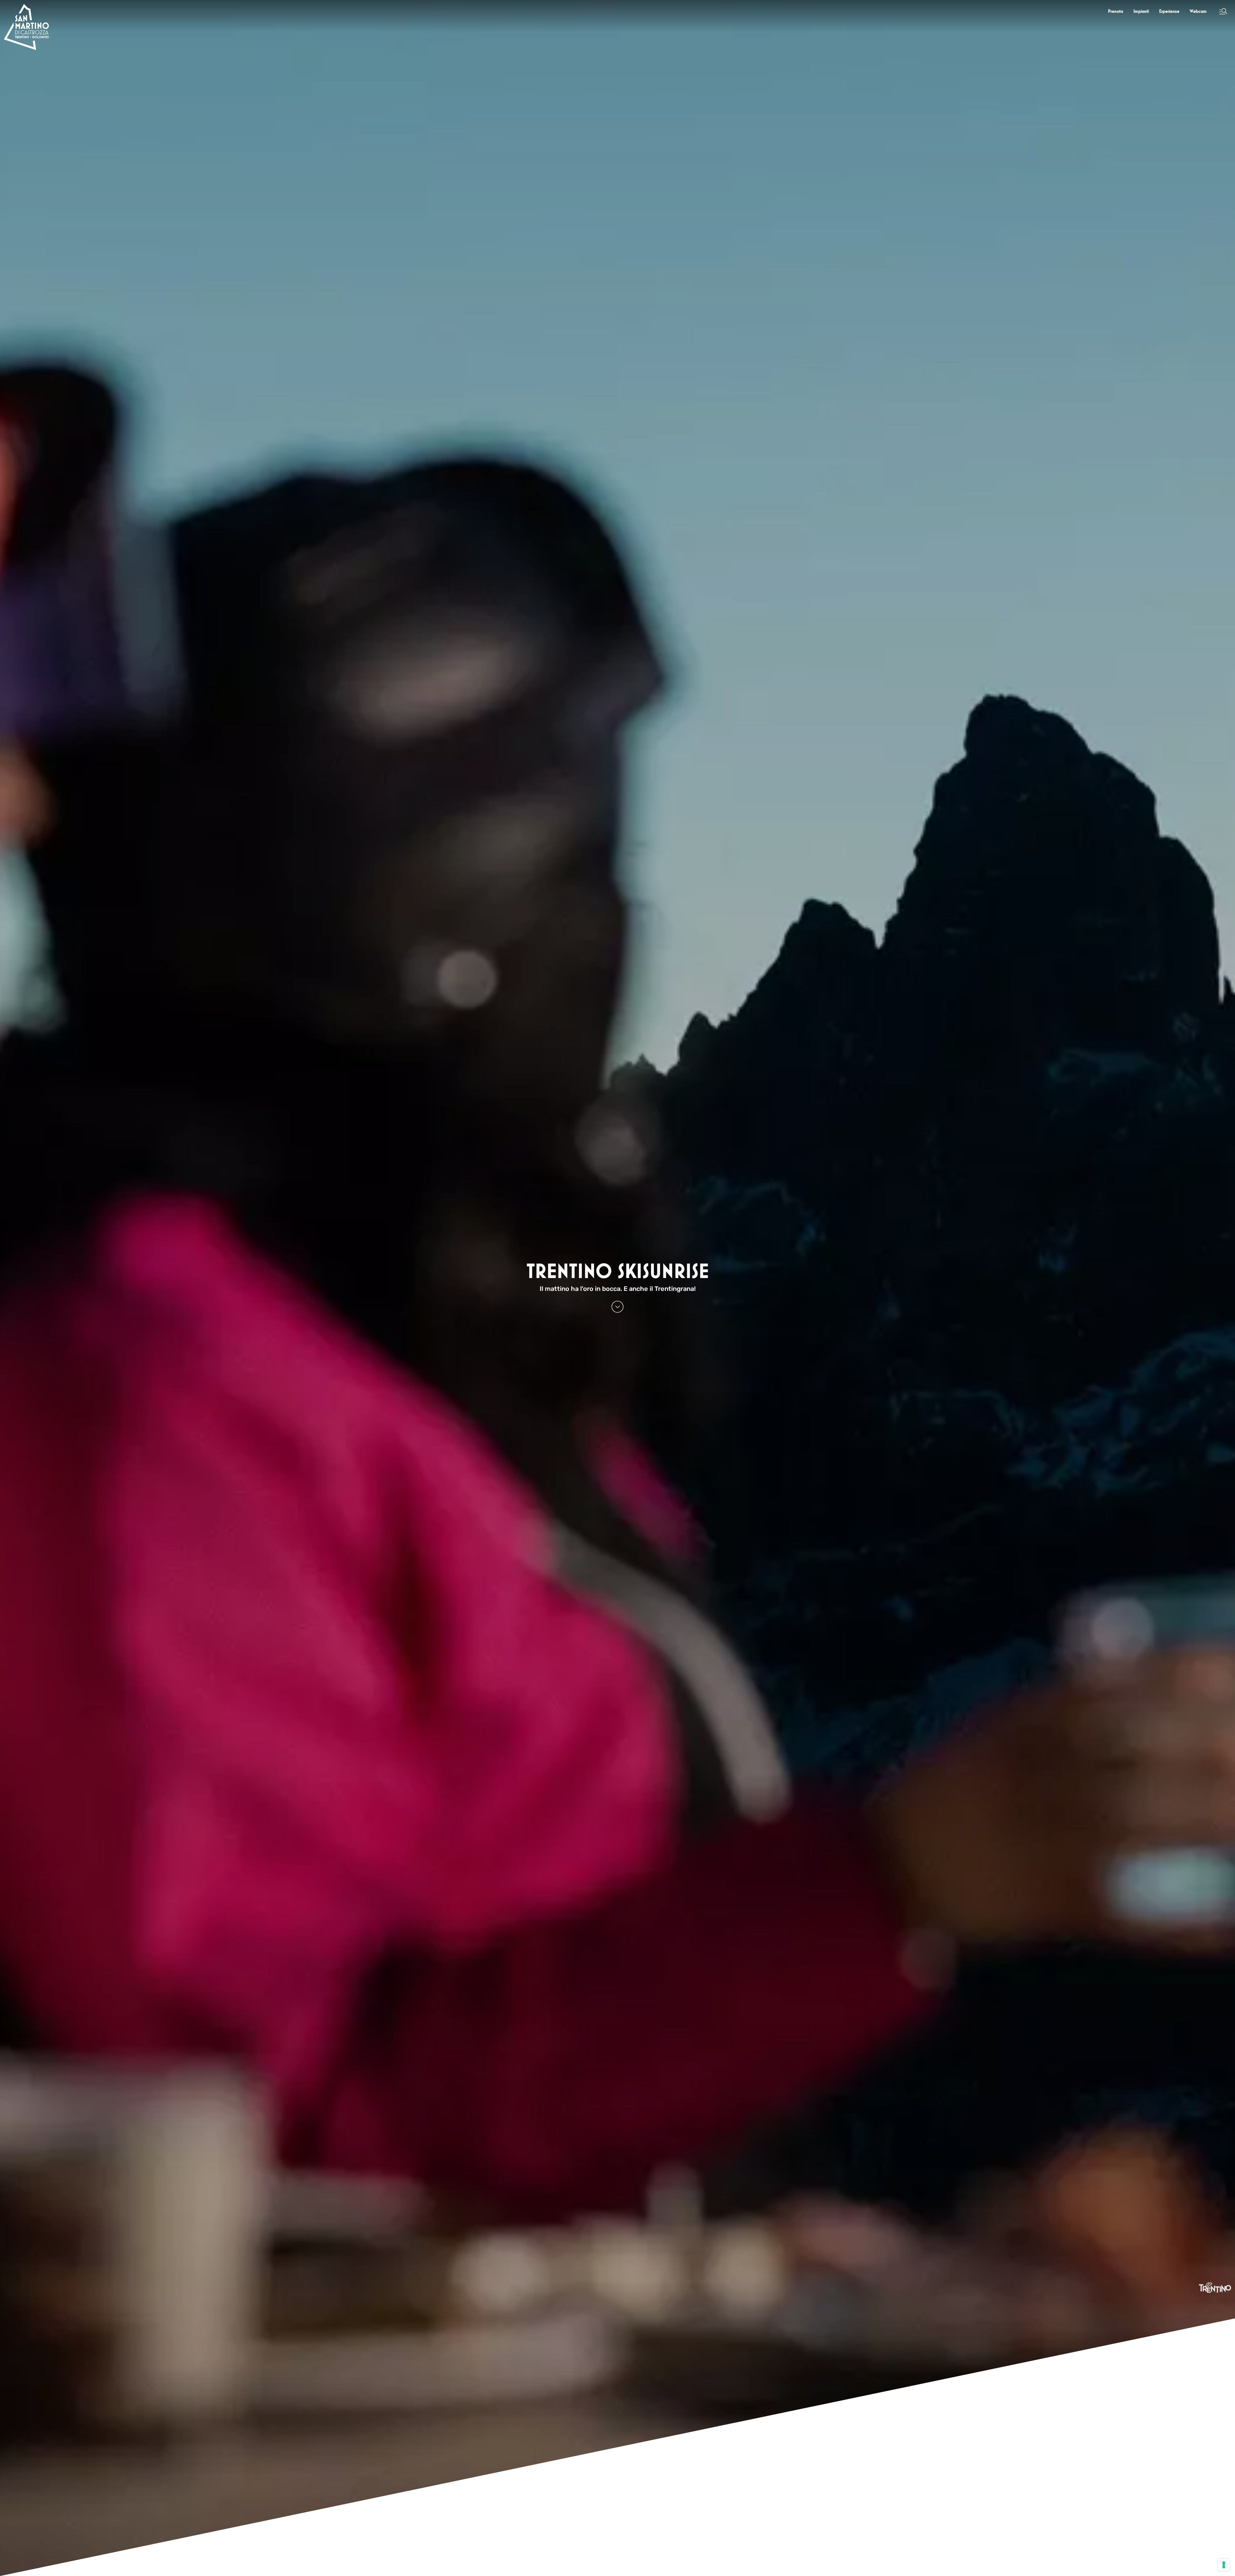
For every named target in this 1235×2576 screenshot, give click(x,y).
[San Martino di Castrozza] (26, 27)
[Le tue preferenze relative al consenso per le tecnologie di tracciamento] (1224, 2565)
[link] (1116, 11)
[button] (1223, 11)
